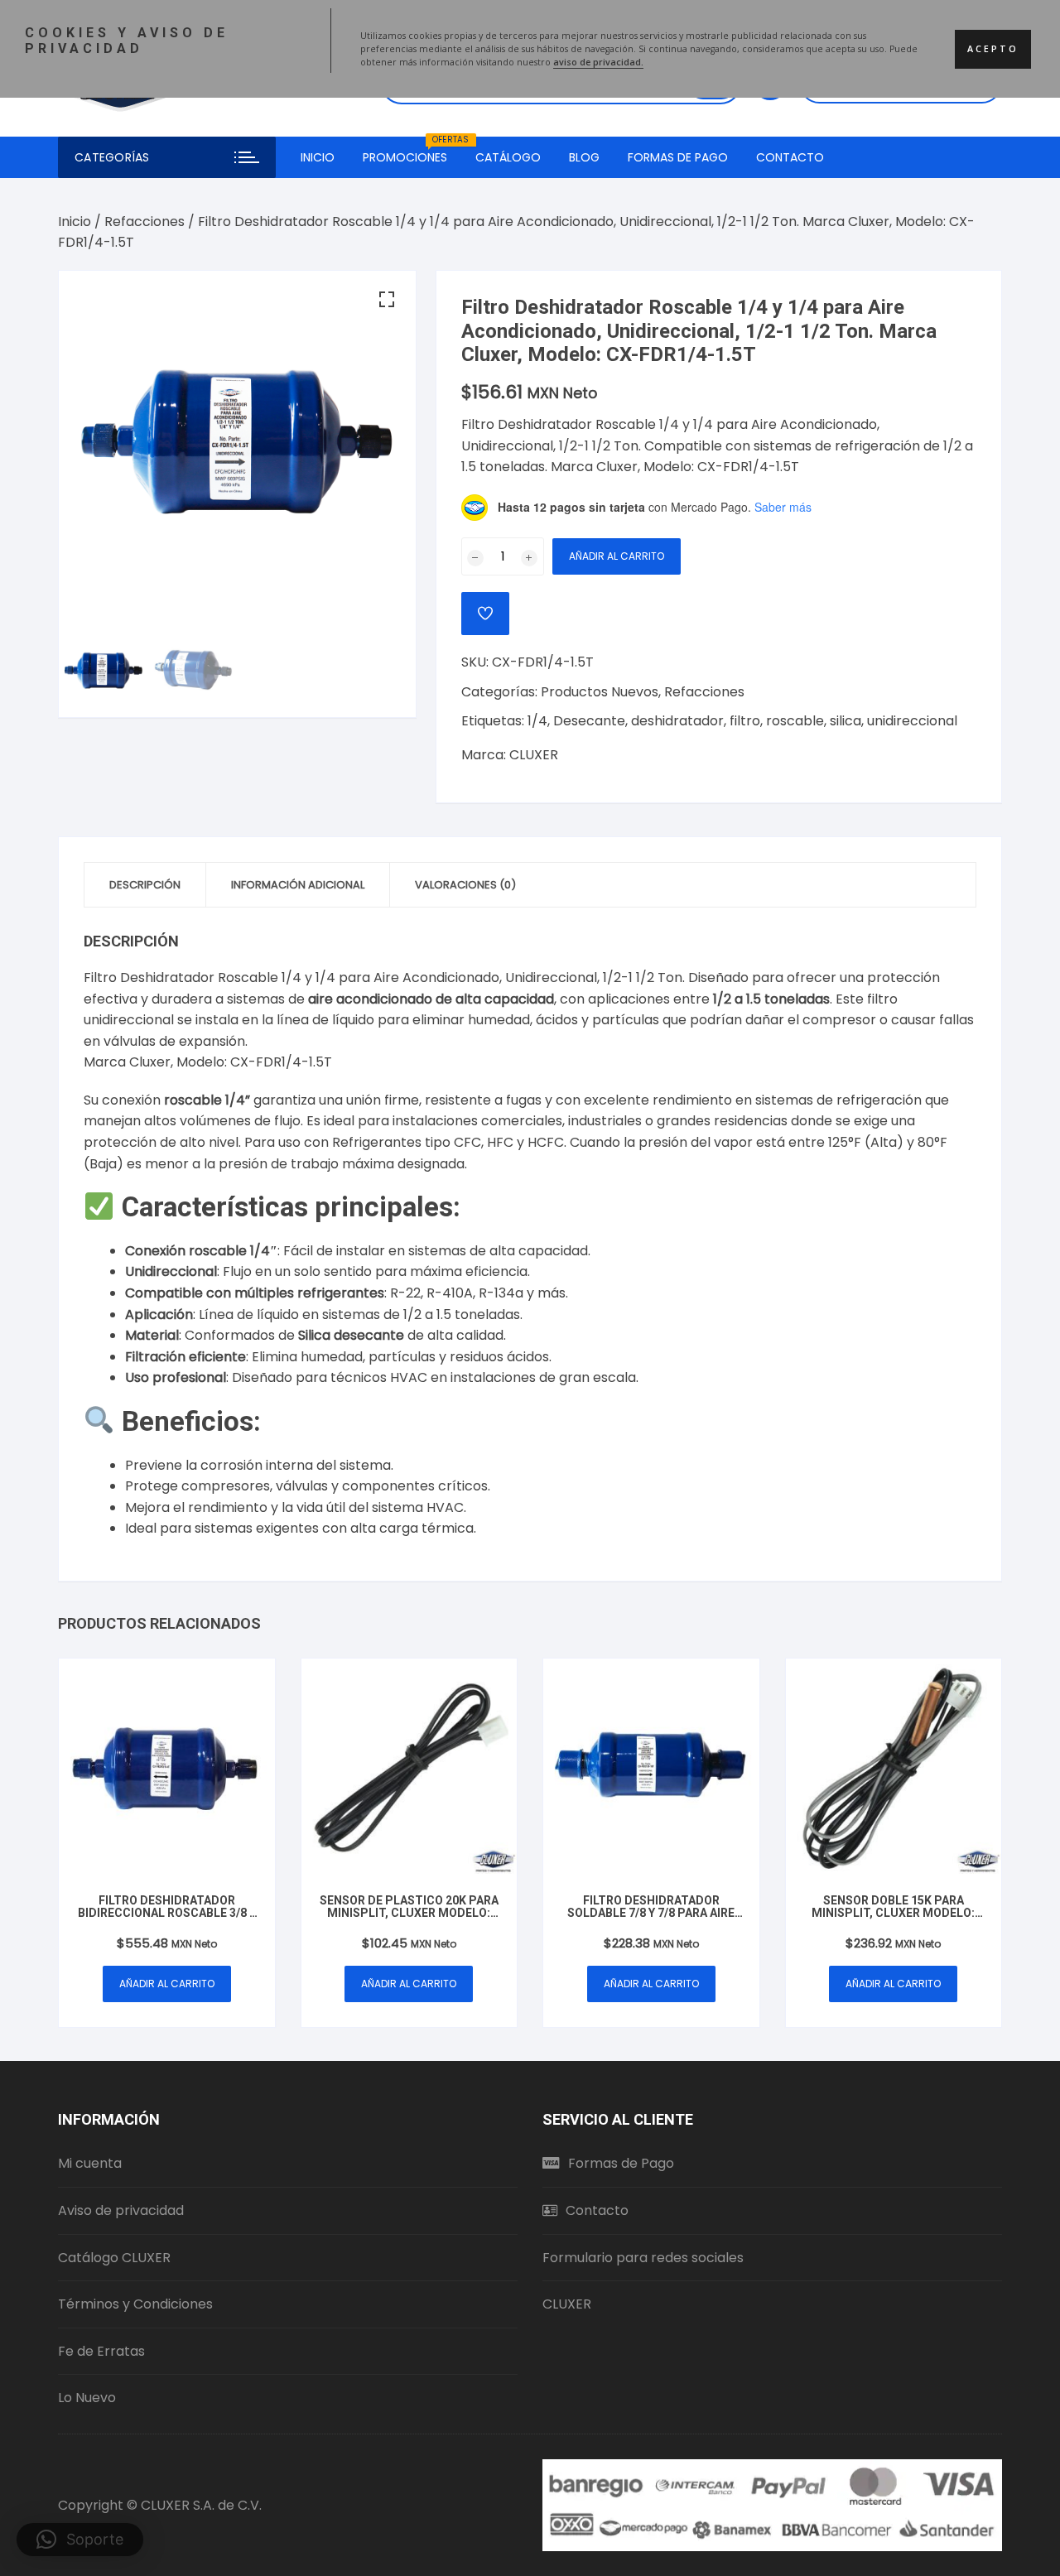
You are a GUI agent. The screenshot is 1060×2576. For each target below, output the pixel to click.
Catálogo (508, 157)
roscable (795, 721)
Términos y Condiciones (135, 2304)
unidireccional (912, 721)
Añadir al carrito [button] (167, 1984)
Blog (584, 157)
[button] (387, 300)
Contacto (790, 157)
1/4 (537, 721)
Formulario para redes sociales (643, 2258)
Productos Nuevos (600, 692)
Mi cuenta (90, 2163)
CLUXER (534, 755)
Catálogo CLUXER (114, 2258)
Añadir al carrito (617, 556)
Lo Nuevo (87, 2398)
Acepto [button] (993, 49)
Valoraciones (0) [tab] (465, 885)
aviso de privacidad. (598, 62)
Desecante (589, 721)
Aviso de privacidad (121, 2210)
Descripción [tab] (145, 885)
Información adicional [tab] (298, 885)
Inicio (318, 157)
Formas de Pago (678, 157)
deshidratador (677, 721)
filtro (745, 721)
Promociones (411, 151)
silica (846, 721)
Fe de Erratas (101, 2351)
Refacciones (145, 221)
